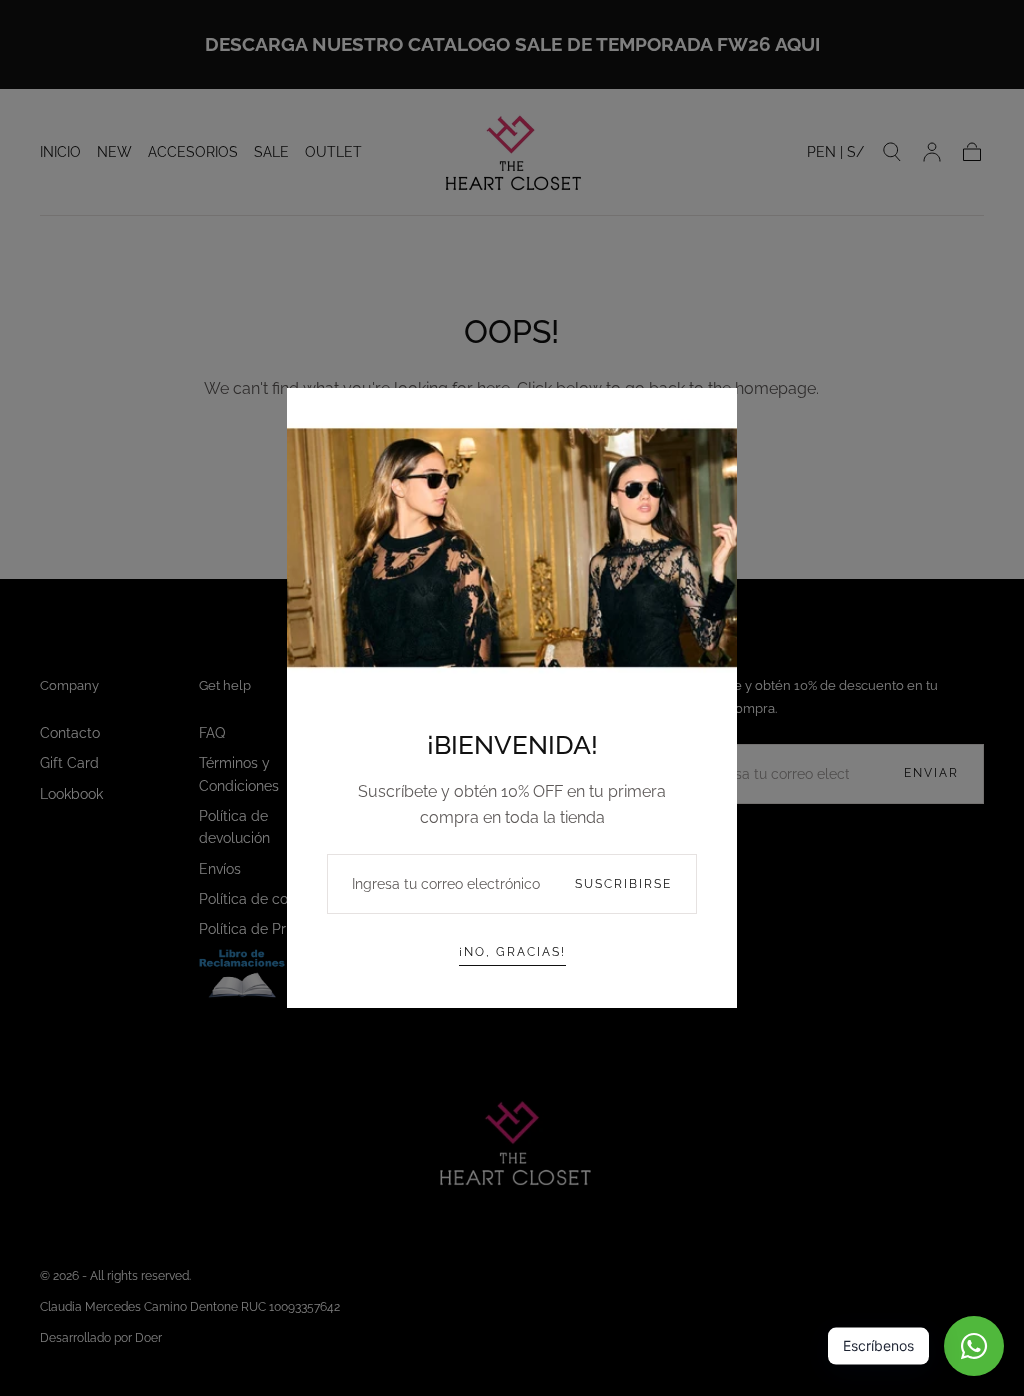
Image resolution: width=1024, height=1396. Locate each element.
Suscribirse (623, 884)
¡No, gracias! (512, 952)
